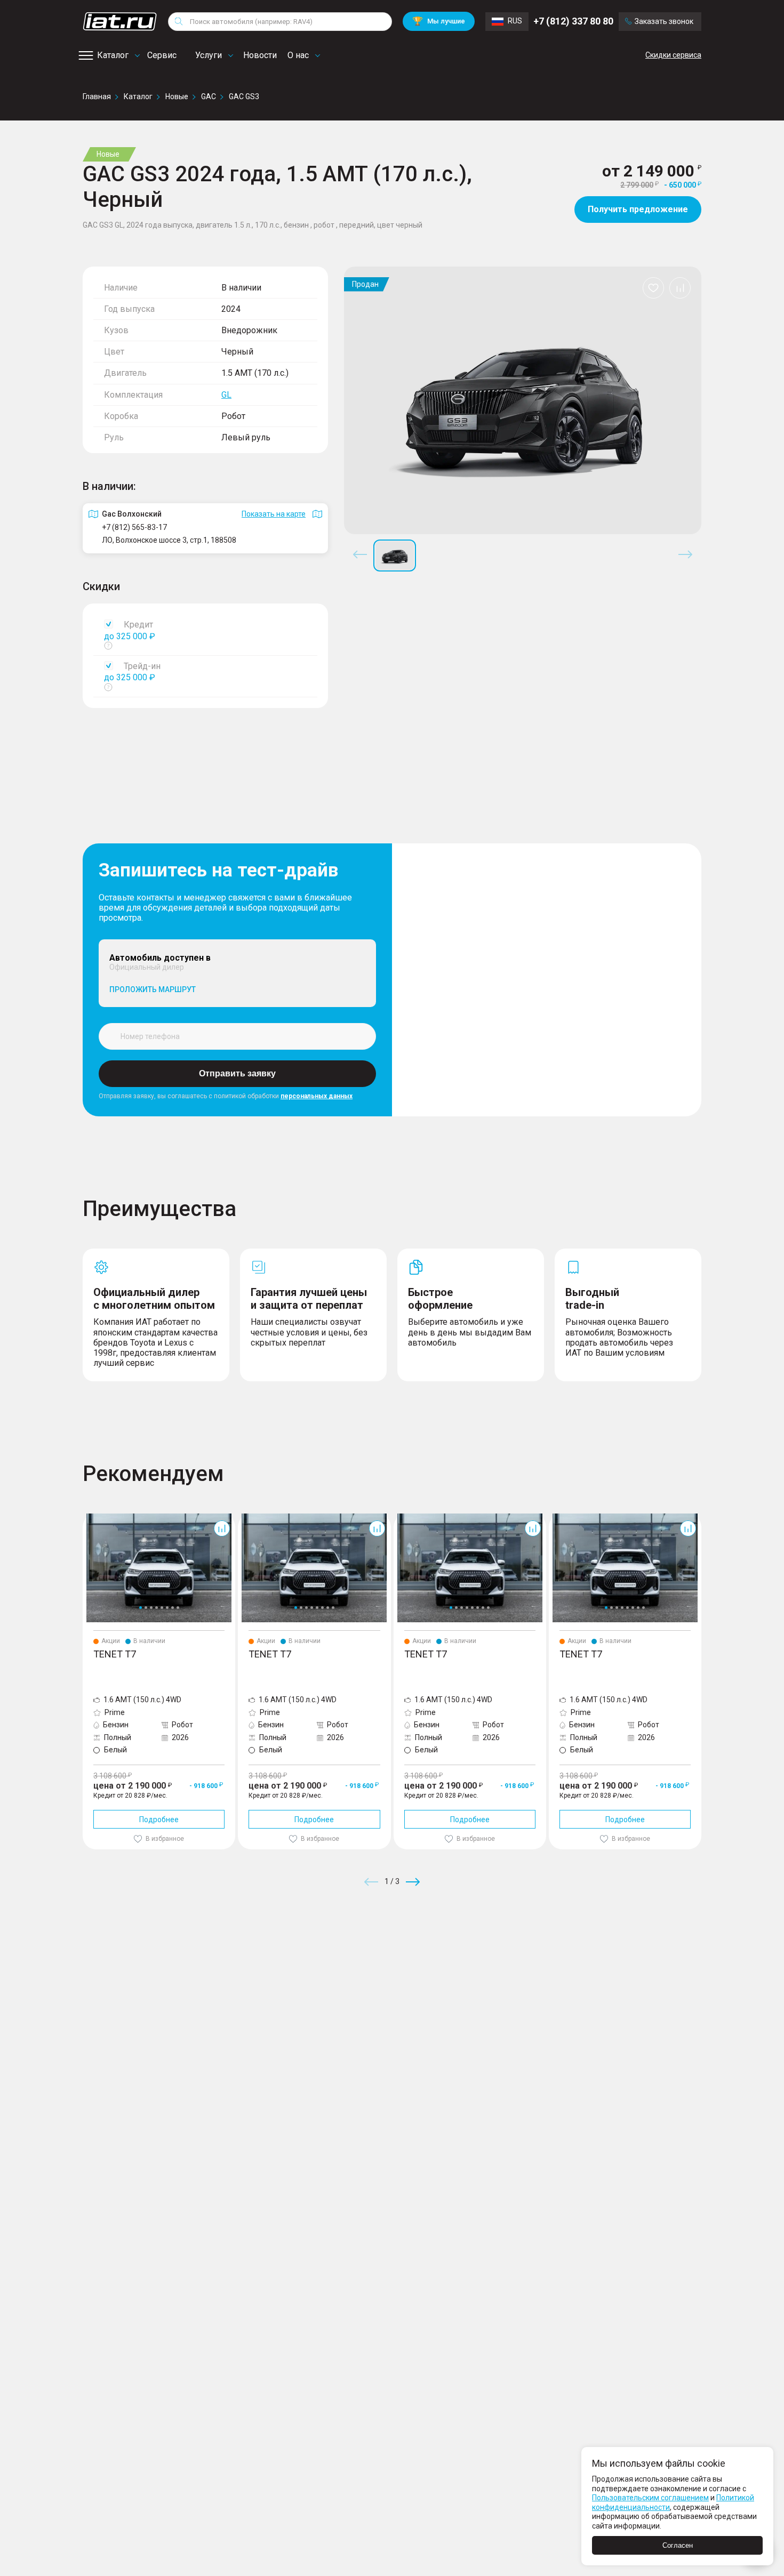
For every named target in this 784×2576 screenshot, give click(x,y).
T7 (87, 1518)
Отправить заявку (237, 1073)
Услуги (209, 55)
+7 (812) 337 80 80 (573, 21)
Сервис (162, 55)
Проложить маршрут (153, 989)
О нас (298, 55)
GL (226, 395)
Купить (517, 1959)
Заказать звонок (664, 21)
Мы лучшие (439, 21)
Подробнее (159, 1820)
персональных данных (317, 1096)
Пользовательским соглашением (650, 2498)
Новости (260, 55)
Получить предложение (638, 209)
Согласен (678, 2545)
